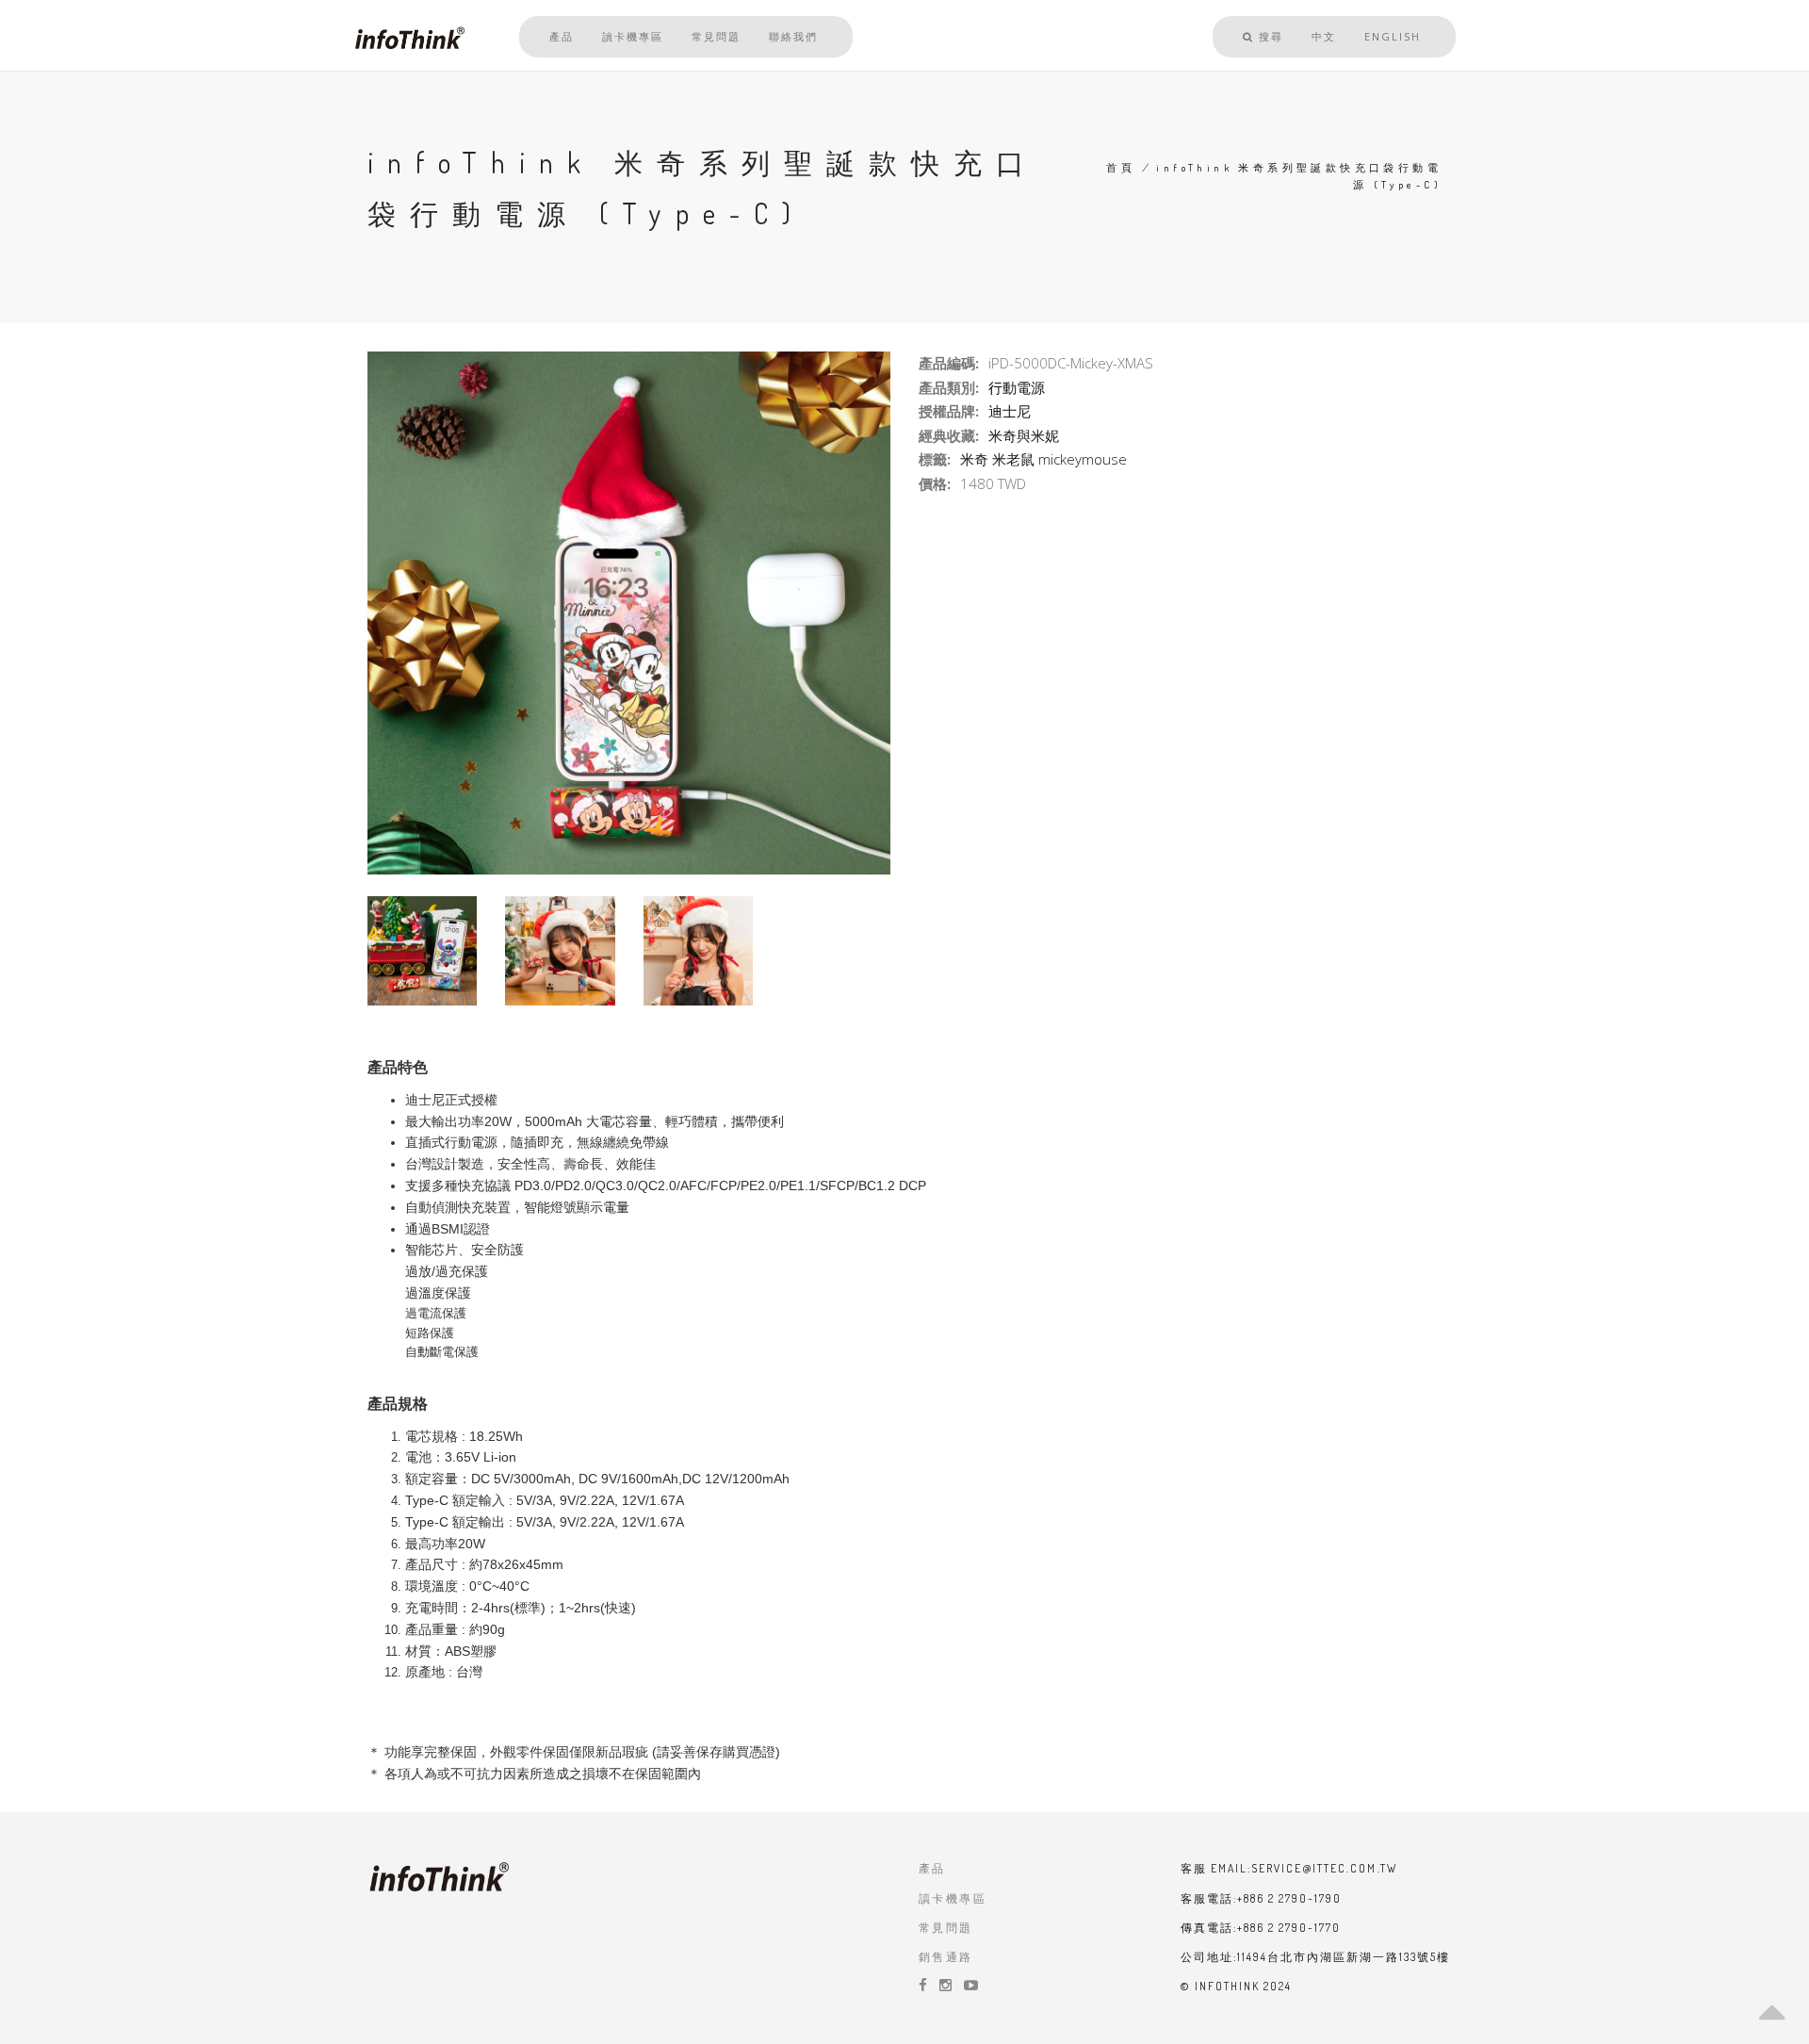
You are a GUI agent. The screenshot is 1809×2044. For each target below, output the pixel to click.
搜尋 (1269, 36)
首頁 (1121, 168)
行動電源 (1017, 387)
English (1393, 36)
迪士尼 (1010, 411)
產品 (562, 36)
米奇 (974, 459)
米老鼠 (1013, 459)
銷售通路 (946, 1957)
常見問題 (716, 36)
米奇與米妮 (1024, 435)
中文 (1324, 36)
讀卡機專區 (633, 36)
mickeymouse (1083, 459)
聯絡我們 (793, 36)
